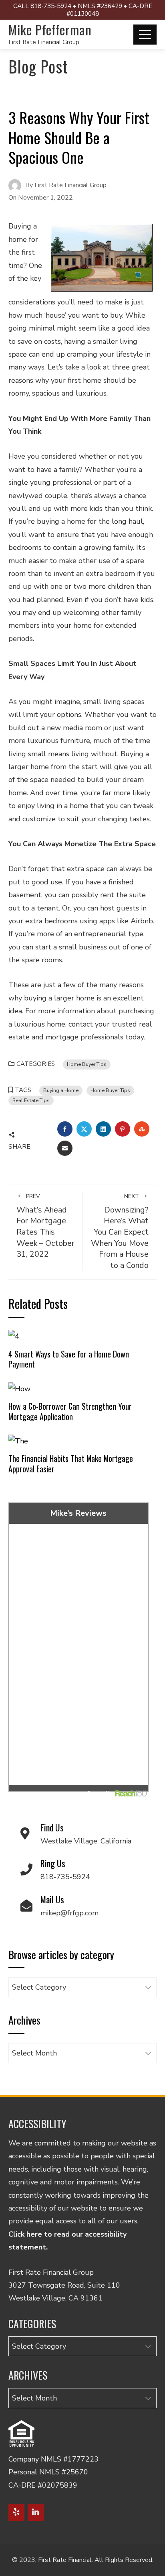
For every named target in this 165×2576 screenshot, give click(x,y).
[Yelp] (16, 2512)
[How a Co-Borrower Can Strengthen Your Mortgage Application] (19, 1388)
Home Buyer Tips (87, 1064)
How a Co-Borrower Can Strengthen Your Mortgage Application (70, 1411)
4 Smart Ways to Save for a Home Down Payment (69, 1359)
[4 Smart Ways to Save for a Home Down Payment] (14, 1336)
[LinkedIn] (36, 2512)
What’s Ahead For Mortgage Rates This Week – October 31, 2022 (45, 1226)
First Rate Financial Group (44, 42)
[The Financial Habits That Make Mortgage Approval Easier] (18, 1440)
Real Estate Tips (31, 1100)
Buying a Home (61, 1090)
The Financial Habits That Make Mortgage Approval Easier (71, 1464)
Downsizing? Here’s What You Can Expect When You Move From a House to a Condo (120, 1232)
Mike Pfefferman (50, 30)
